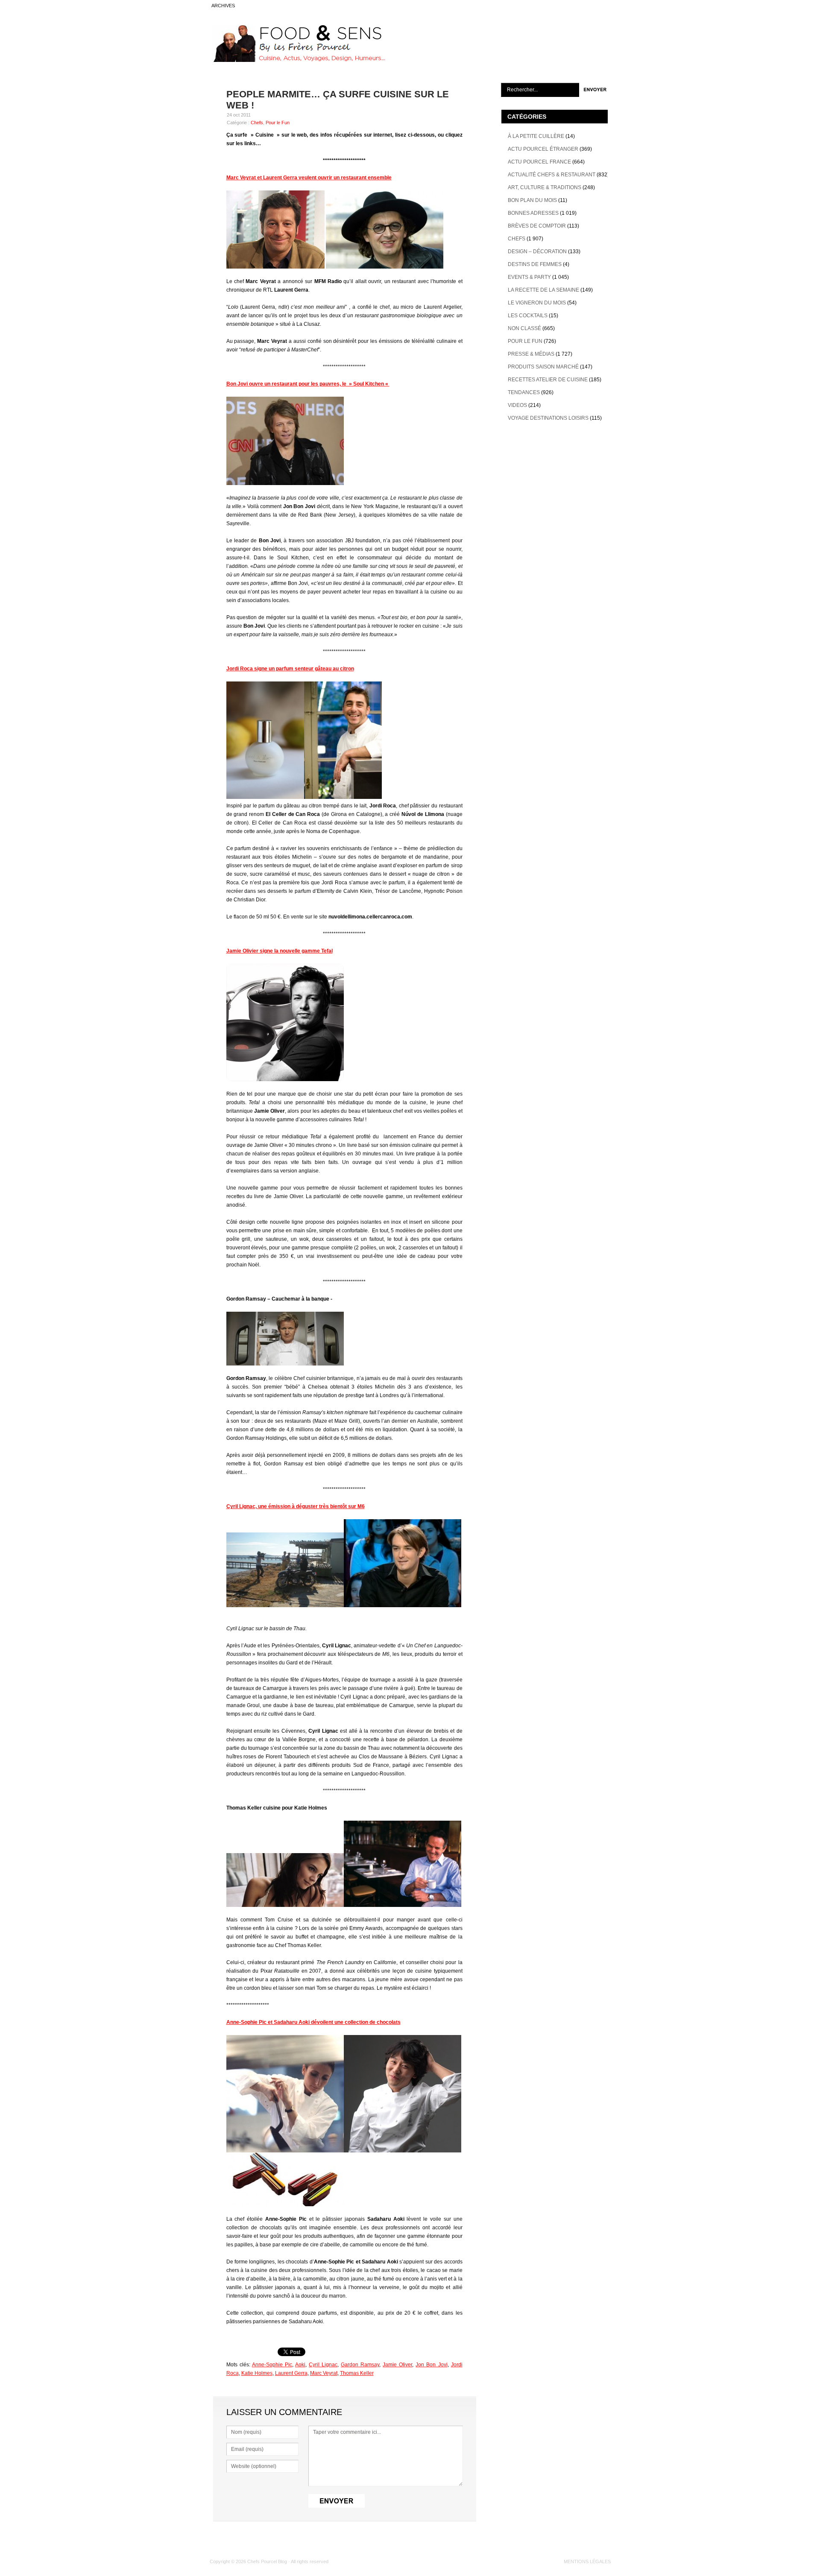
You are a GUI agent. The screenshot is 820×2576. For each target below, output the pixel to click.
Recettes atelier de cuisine (548, 380)
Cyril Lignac (323, 2365)
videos (517, 405)
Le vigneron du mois (537, 303)
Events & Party (529, 277)
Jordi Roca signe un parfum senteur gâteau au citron (290, 669)
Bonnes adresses (533, 213)
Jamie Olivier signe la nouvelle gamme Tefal (280, 951)
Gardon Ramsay (360, 2365)
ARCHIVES (223, 6)
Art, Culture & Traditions (545, 187)
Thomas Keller (357, 2373)
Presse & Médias (531, 354)
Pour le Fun (278, 123)
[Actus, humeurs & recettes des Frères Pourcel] (298, 60)
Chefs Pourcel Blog (267, 2561)
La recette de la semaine (543, 290)
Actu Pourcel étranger (543, 149)
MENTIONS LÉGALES (587, 2561)
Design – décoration (537, 251)
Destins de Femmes (535, 264)
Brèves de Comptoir (537, 226)
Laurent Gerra (291, 2373)
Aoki (300, 2365)
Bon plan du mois (532, 200)
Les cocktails (528, 316)
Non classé (524, 328)
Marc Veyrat (324, 2373)
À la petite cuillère (536, 136)
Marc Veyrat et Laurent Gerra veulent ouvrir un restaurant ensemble (309, 178)
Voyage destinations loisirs (548, 418)
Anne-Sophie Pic (272, 2365)
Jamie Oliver (397, 2365)
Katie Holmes (257, 2373)
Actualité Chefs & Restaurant (552, 175)
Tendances (524, 392)
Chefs (257, 123)
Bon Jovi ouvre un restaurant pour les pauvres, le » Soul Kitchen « (308, 384)
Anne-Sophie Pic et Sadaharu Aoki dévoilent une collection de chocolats (313, 2022)
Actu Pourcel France (539, 162)
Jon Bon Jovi (431, 2365)
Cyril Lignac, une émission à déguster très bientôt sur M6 (296, 1506)
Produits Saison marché (543, 367)
